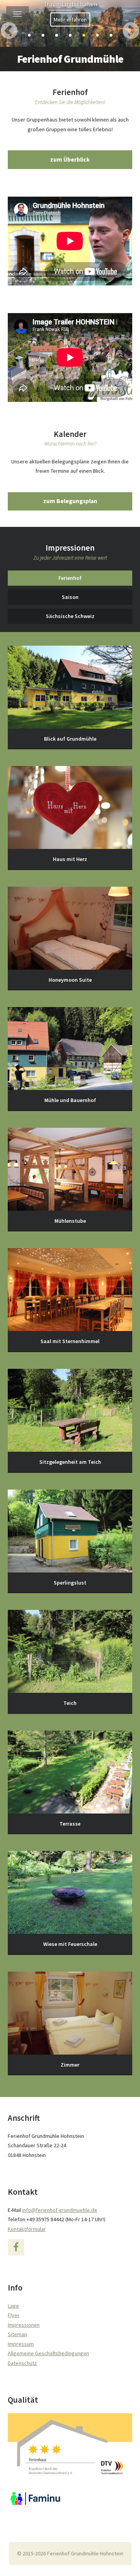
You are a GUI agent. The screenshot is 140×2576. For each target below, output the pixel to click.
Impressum (21, 2344)
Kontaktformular (27, 2229)
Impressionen (24, 2325)
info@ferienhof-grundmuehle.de (60, 2210)
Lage (13, 2306)
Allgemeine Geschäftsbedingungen (48, 2353)
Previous (10, 23)
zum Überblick (70, 159)
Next (129, 23)
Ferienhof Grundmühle (70, 59)
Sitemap (17, 2334)
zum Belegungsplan (70, 501)
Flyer (14, 2315)
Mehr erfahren (70, 19)
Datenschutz (22, 2363)
